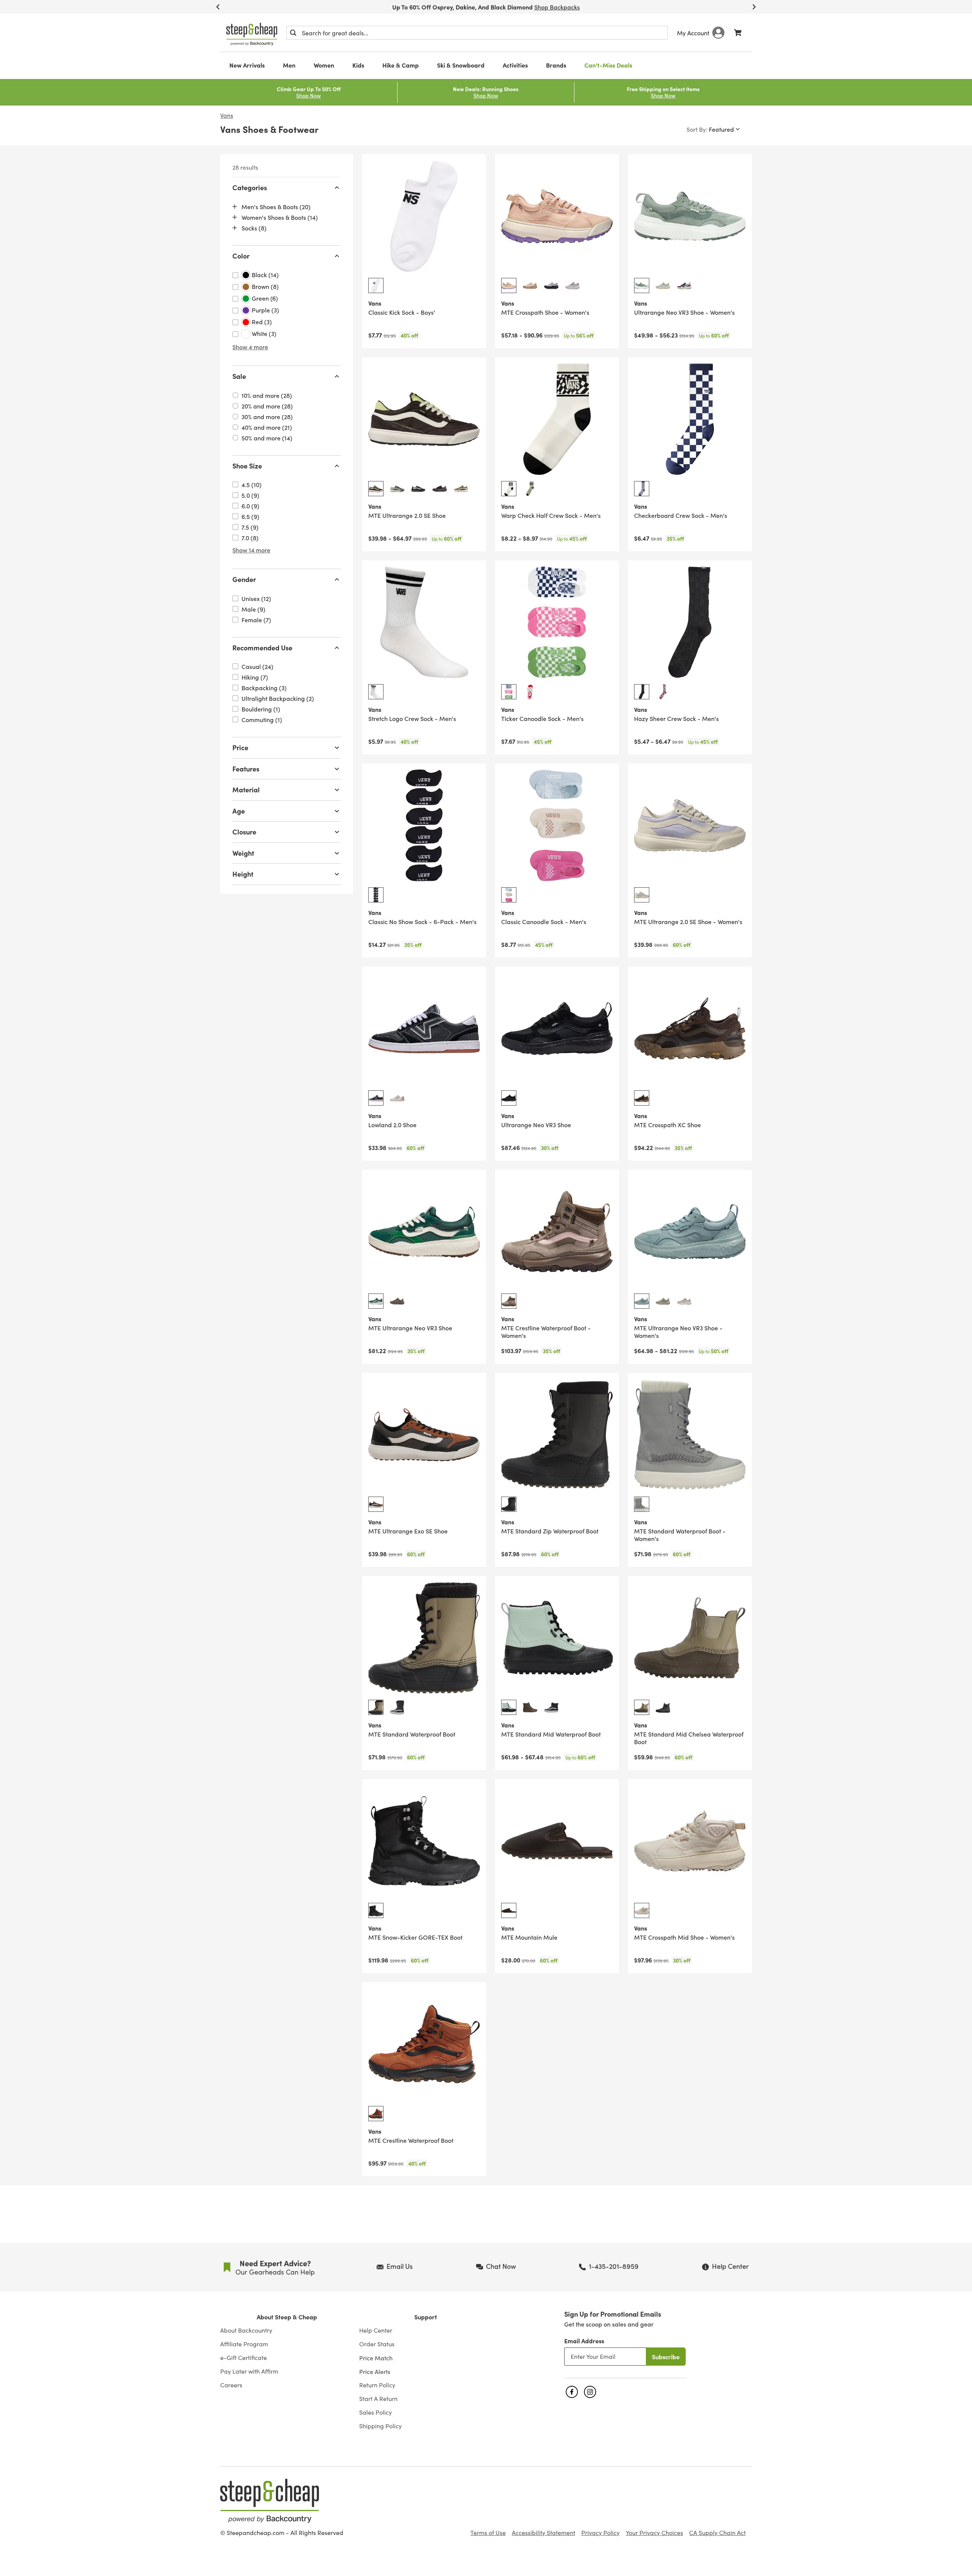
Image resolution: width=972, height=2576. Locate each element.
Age (239, 811)
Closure (244, 832)
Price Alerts (375, 2371)
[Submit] (293, 33)
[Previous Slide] (218, 7)
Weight (243, 853)
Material (246, 790)
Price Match (376, 2358)
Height (243, 874)
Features (246, 769)
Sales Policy (376, 2412)
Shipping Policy (380, 2426)
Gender (244, 579)
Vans (227, 115)
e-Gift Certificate (244, 2358)
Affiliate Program (244, 2344)
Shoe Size (247, 466)
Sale (239, 376)
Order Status (377, 2344)
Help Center (376, 2330)
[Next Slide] (754, 7)
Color (241, 256)
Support (426, 2317)
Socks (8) (254, 228)
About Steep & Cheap (287, 2317)
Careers (231, 2385)
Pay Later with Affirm (249, 2371)
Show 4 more (250, 347)
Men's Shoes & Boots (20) (276, 207)
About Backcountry (246, 2330)
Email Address (584, 2341)
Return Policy (377, 2385)
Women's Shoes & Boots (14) (280, 217)
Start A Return (378, 2399)
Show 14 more (251, 550)
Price (240, 747)
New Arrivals (247, 65)
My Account (693, 33)
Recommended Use (262, 648)
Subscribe (666, 2357)
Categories (250, 187)
